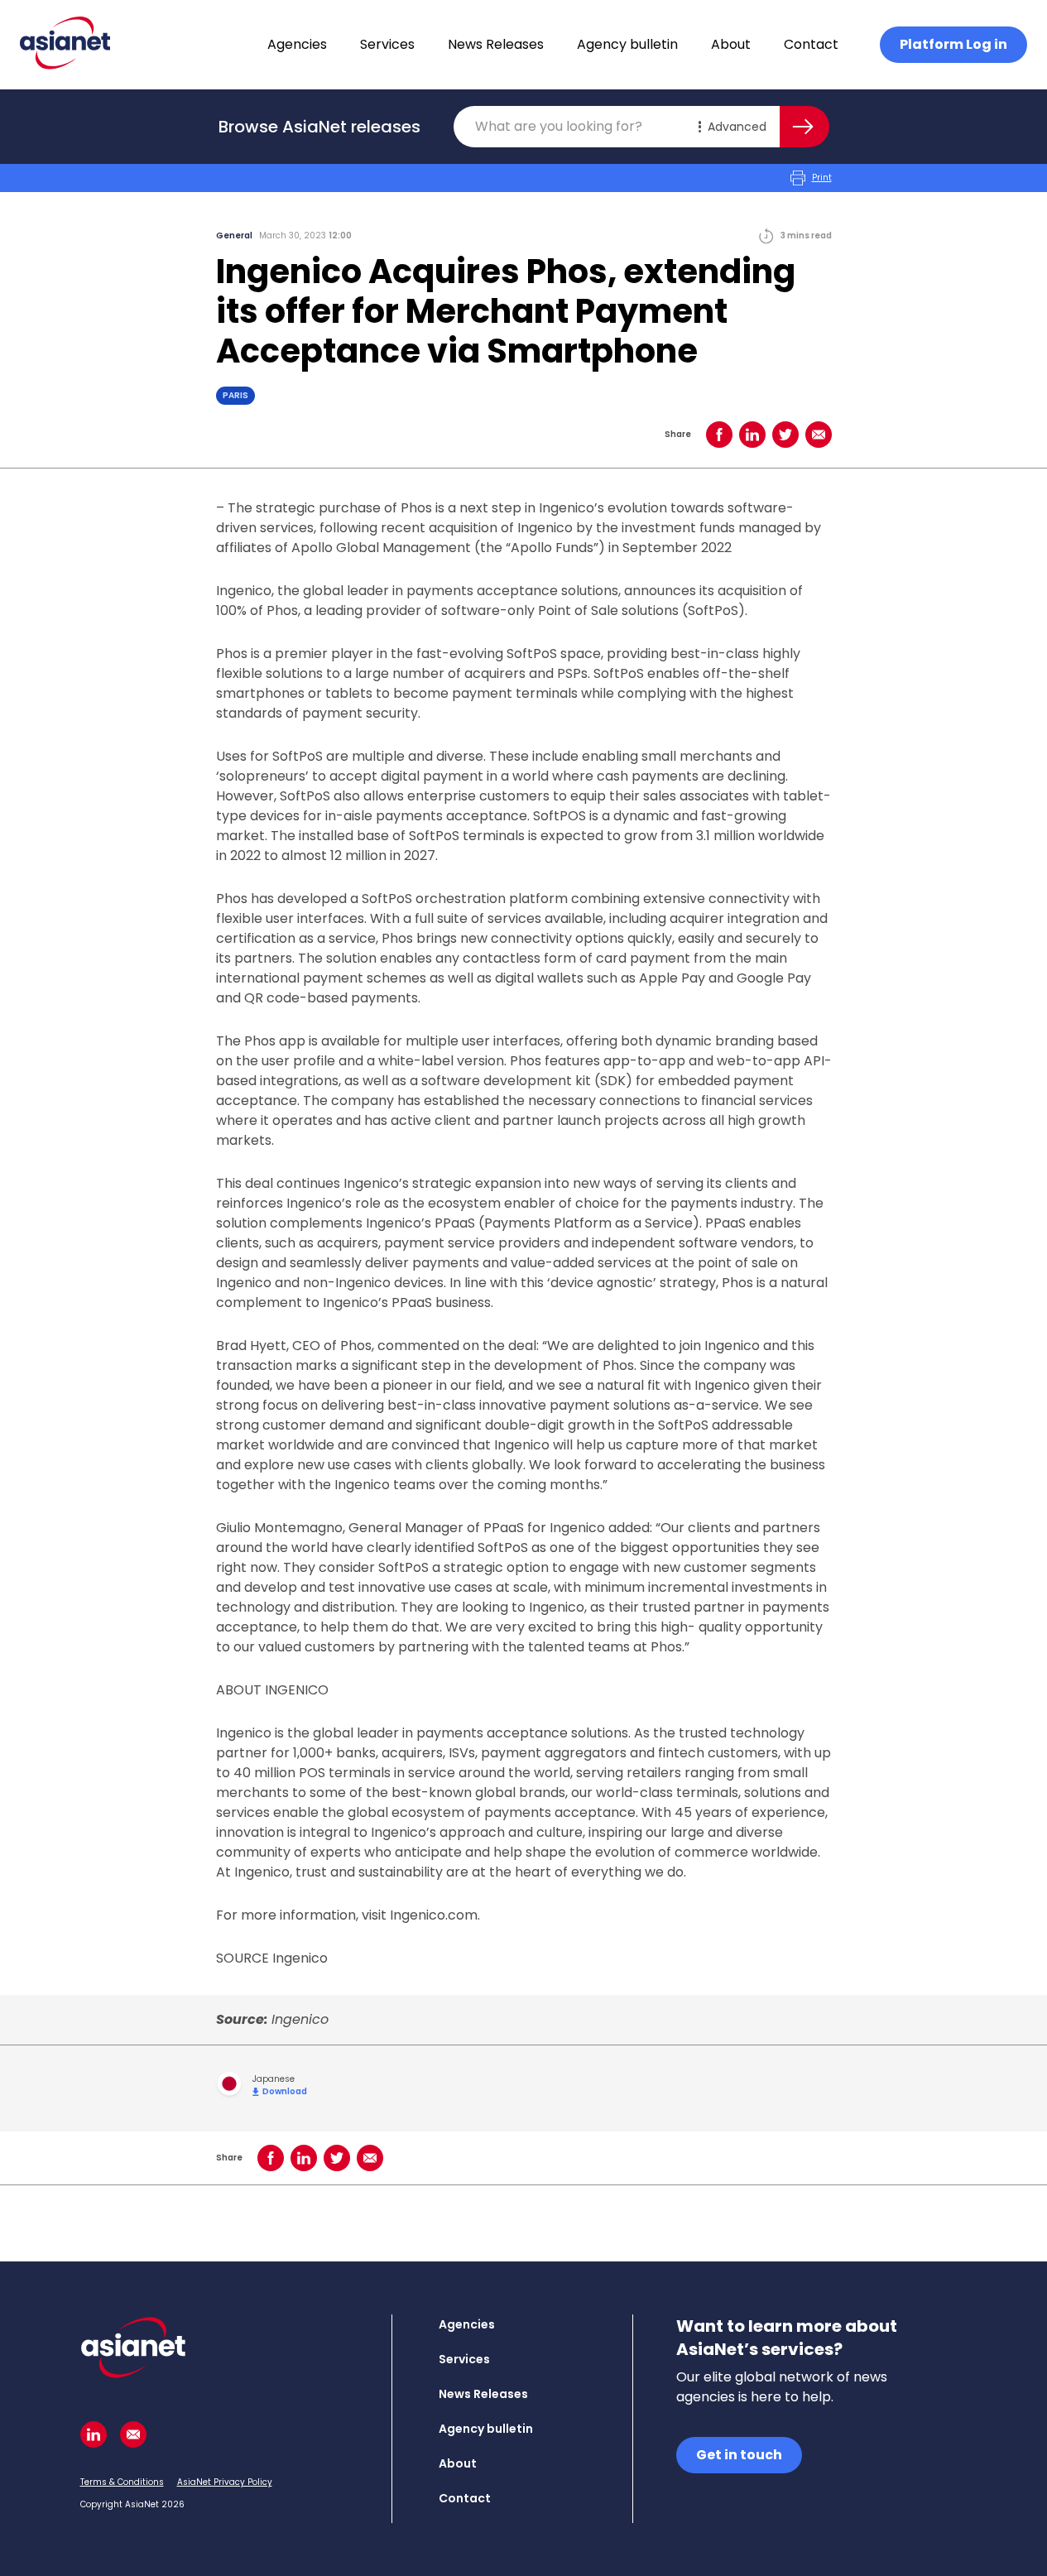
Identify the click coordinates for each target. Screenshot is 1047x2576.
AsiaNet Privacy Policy (225, 2482)
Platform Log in (953, 44)
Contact (811, 44)
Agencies (297, 44)
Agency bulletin (627, 44)
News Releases (496, 44)
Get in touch (739, 2455)
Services (387, 44)
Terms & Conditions (122, 2482)
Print (822, 178)
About (731, 44)
